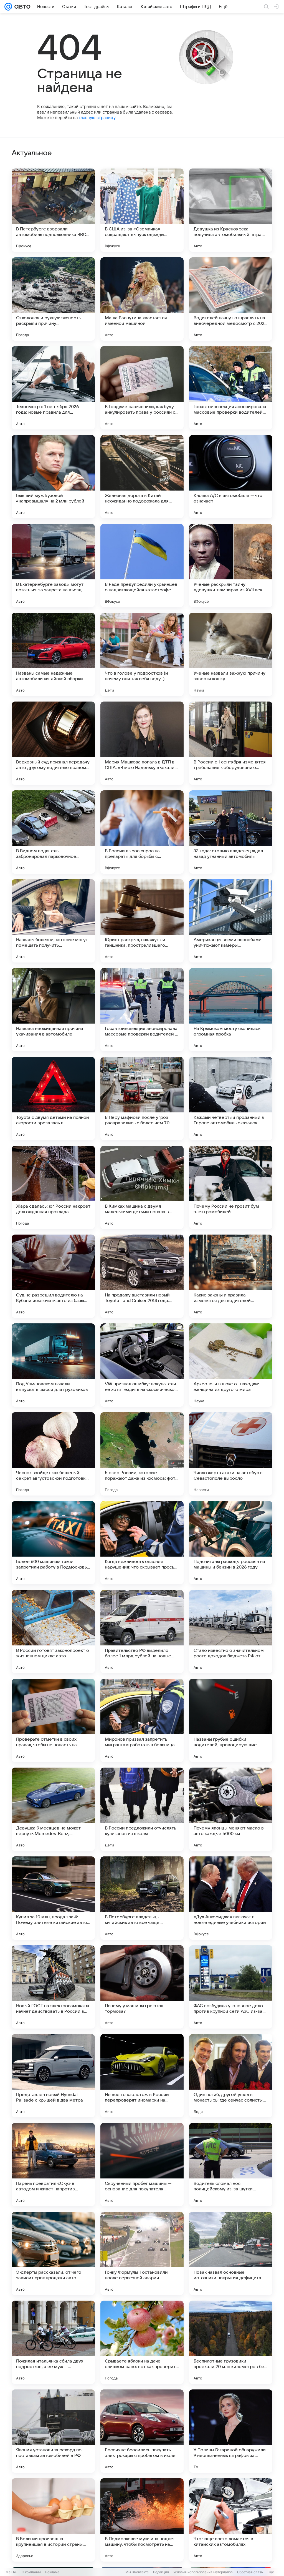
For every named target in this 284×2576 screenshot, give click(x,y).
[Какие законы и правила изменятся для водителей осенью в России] (231, 1276)
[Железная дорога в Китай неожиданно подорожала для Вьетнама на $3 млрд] (142, 477)
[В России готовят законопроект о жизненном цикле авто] (53, 1632)
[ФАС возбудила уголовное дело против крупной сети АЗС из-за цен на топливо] (231, 1987)
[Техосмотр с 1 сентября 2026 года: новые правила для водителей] (53, 388)
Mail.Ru (11, 2572)
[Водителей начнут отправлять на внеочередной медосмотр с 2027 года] (231, 299)
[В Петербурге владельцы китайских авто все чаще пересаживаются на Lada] (142, 1898)
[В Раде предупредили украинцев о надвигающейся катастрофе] (142, 566)
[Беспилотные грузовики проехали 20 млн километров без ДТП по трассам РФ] (231, 2342)
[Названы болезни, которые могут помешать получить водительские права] (53, 921)
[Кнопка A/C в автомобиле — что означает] (231, 477)
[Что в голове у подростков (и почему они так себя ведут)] (142, 654)
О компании (31, 2572)
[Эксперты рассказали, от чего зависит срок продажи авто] (53, 2253)
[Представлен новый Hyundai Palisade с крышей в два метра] (53, 2076)
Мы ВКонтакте (137, 2572)
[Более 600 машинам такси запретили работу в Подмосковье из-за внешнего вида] (53, 1543)
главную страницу (97, 118)
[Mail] (8, 7)
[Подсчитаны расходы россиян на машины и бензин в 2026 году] (231, 1543)
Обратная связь (250, 2572)
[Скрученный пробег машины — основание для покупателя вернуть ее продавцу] (142, 2165)
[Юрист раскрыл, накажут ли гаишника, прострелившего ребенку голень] (142, 921)
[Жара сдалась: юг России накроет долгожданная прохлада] (53, 1187)
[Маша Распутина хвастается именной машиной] (142, 299)
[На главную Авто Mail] (21, 7)
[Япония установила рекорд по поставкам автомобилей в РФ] (53, 2431)
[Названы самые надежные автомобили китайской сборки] (53, 654)
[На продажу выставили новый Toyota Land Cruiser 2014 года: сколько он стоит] (142, 1276)
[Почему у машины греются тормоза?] (142, 1987)
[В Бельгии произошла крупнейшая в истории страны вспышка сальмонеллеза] (53, 2520)
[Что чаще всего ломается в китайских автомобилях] (231, 2520)
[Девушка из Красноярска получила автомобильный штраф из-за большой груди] (231, 210)
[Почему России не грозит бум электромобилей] (231, 1187)
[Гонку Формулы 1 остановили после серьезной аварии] (142, 2253)
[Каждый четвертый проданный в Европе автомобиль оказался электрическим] (231, 1099)
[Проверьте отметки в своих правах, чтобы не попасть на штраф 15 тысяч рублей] (53, 1720)
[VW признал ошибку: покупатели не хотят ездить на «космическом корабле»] (142, 1365)
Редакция (161, 2572)
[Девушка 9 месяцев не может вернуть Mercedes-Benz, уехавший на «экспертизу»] (53, 1809)
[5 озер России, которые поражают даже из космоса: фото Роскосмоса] (142, 1454)
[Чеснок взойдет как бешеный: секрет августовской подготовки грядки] (53, 1454)
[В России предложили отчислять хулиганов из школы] (142, 1809)
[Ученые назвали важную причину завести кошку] (231, 654)
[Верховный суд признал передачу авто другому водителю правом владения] (53, 743)
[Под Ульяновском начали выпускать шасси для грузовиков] (53, 1365)
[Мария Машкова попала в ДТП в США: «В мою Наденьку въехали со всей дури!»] (142, 743)
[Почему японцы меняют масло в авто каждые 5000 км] (231, 1809)
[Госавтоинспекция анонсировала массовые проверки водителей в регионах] (142, 1010)
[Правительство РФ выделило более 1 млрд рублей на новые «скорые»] (142, 1632)
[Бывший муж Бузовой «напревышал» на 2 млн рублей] (53, 477)
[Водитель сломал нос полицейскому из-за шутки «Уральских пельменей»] (231, 2165)
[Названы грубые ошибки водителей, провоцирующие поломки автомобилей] (231, 1720)
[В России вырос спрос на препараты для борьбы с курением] (142, 832)
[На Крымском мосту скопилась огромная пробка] (231, 1010)
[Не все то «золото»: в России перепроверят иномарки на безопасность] (142, 2076)
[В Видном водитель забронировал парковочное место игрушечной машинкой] (53, 832)
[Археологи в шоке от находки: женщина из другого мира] (231, 1365)
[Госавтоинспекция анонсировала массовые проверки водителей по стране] (231, 388)
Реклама (52, 2572)
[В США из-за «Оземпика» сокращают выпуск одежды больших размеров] (142, 210)
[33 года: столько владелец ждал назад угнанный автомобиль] (231, 832)
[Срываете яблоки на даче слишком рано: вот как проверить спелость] (142, 2342)
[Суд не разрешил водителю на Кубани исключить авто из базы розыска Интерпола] (53, 1276)
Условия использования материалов (203, 2572)
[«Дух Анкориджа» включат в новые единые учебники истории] (231, 1898)
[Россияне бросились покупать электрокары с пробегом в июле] (142, 2431)
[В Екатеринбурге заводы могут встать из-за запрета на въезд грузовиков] (53, 566)
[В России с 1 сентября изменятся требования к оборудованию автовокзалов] (231, 743)
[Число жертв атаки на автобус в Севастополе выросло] (231, 1454)
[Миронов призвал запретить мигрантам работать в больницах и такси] (142, 1720)
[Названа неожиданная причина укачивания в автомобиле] (53, 1010)
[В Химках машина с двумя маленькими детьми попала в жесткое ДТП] (142, 1187)
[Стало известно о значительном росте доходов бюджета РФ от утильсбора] (231, 1632)
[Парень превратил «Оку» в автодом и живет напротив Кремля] (53, 2165)
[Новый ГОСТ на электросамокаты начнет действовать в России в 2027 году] (53, 1987)
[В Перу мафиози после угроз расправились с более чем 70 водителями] (142, 1099)
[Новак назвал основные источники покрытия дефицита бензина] (231, 2253)
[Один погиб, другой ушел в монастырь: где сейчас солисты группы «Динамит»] (231, 2076)
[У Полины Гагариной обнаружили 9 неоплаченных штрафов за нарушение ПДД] (231, 2431)
